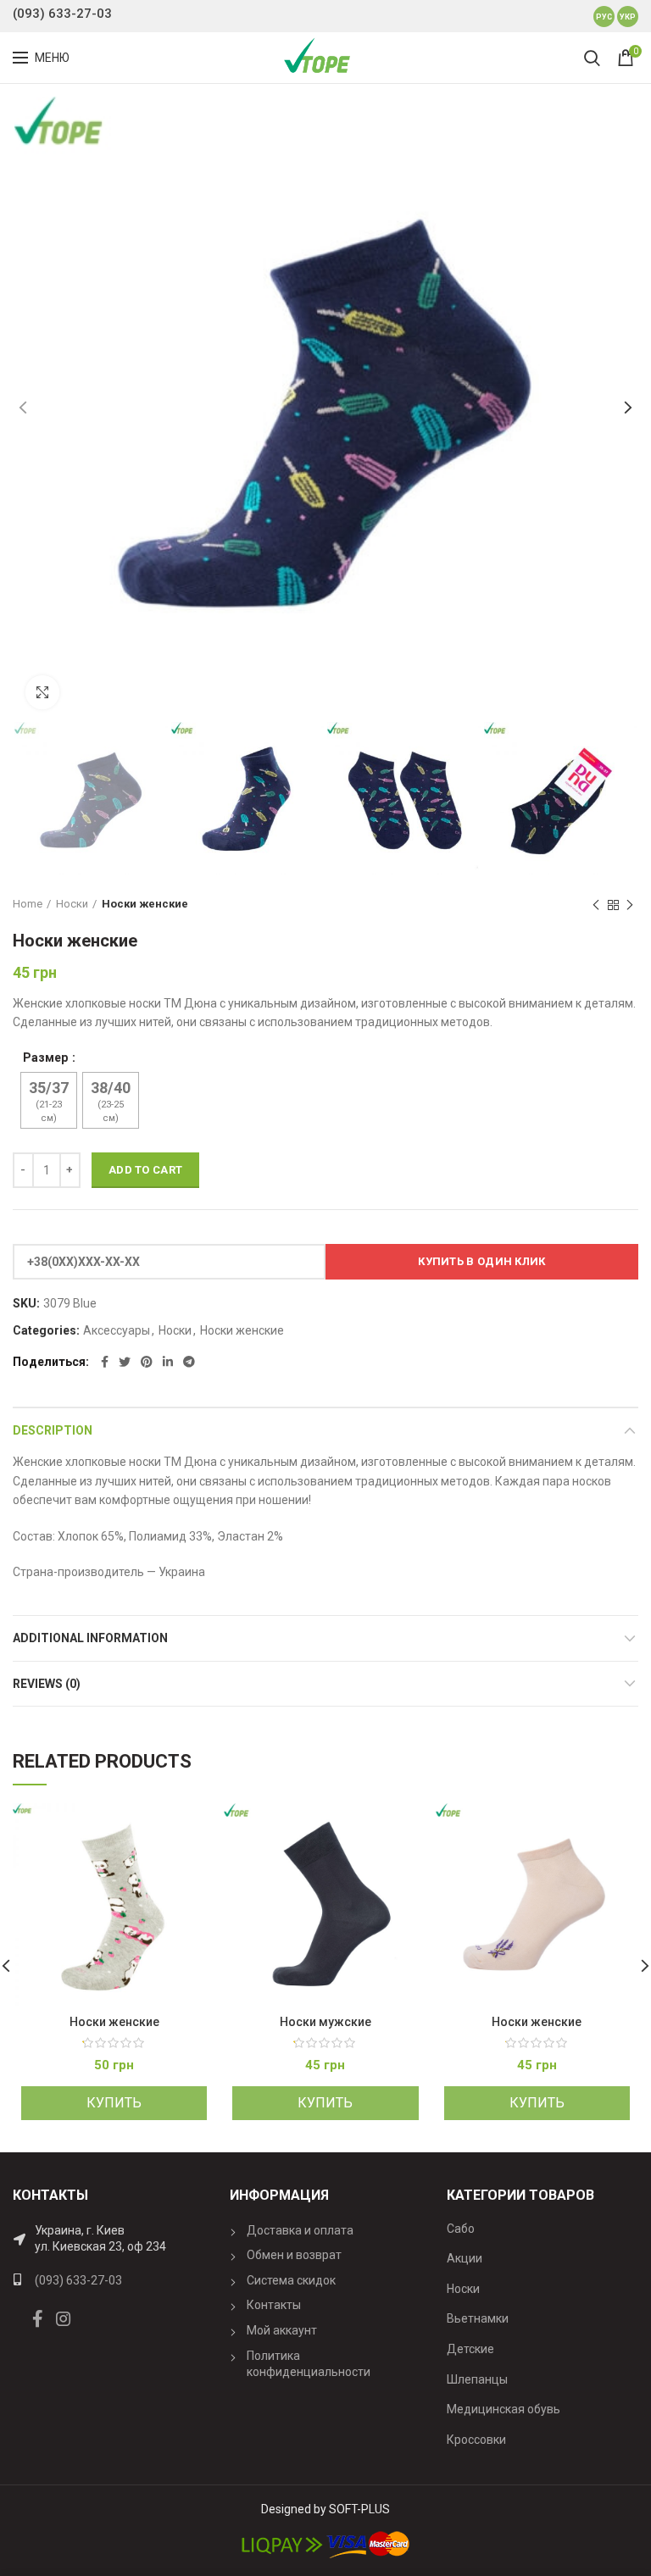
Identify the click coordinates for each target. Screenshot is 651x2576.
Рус (604, 17)
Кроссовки (476, 2440)
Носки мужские (325, 2022)
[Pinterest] (147, 1362)
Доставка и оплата (300, 2230)
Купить (114, 2103)
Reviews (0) (47, 1684)
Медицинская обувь (504, 2409)
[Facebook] (105, 1362)
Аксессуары (117, 1330)
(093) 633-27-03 (62, 14)
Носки (72, 904)
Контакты (274, 2305)
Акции (465, 2258)
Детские (470, 2349)
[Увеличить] (42, 692)
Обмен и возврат (294, 2255)
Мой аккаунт (282, 2330)
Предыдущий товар (596, 905)
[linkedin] (168, 1362)
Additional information (90, 1638)
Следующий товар (630, 905)
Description (53, 1430)
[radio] (49, 1100)
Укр (628, 17)
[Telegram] (189, 1362)
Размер (47, 1058)
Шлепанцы (477, 2379)
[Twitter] (125, 1362)
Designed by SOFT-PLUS (325, 2509)
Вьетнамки (478, 2318)
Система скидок (291, 2280)
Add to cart (145, 1170)
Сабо (461, 2229)
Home (28, 904)
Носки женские (145, 904)
